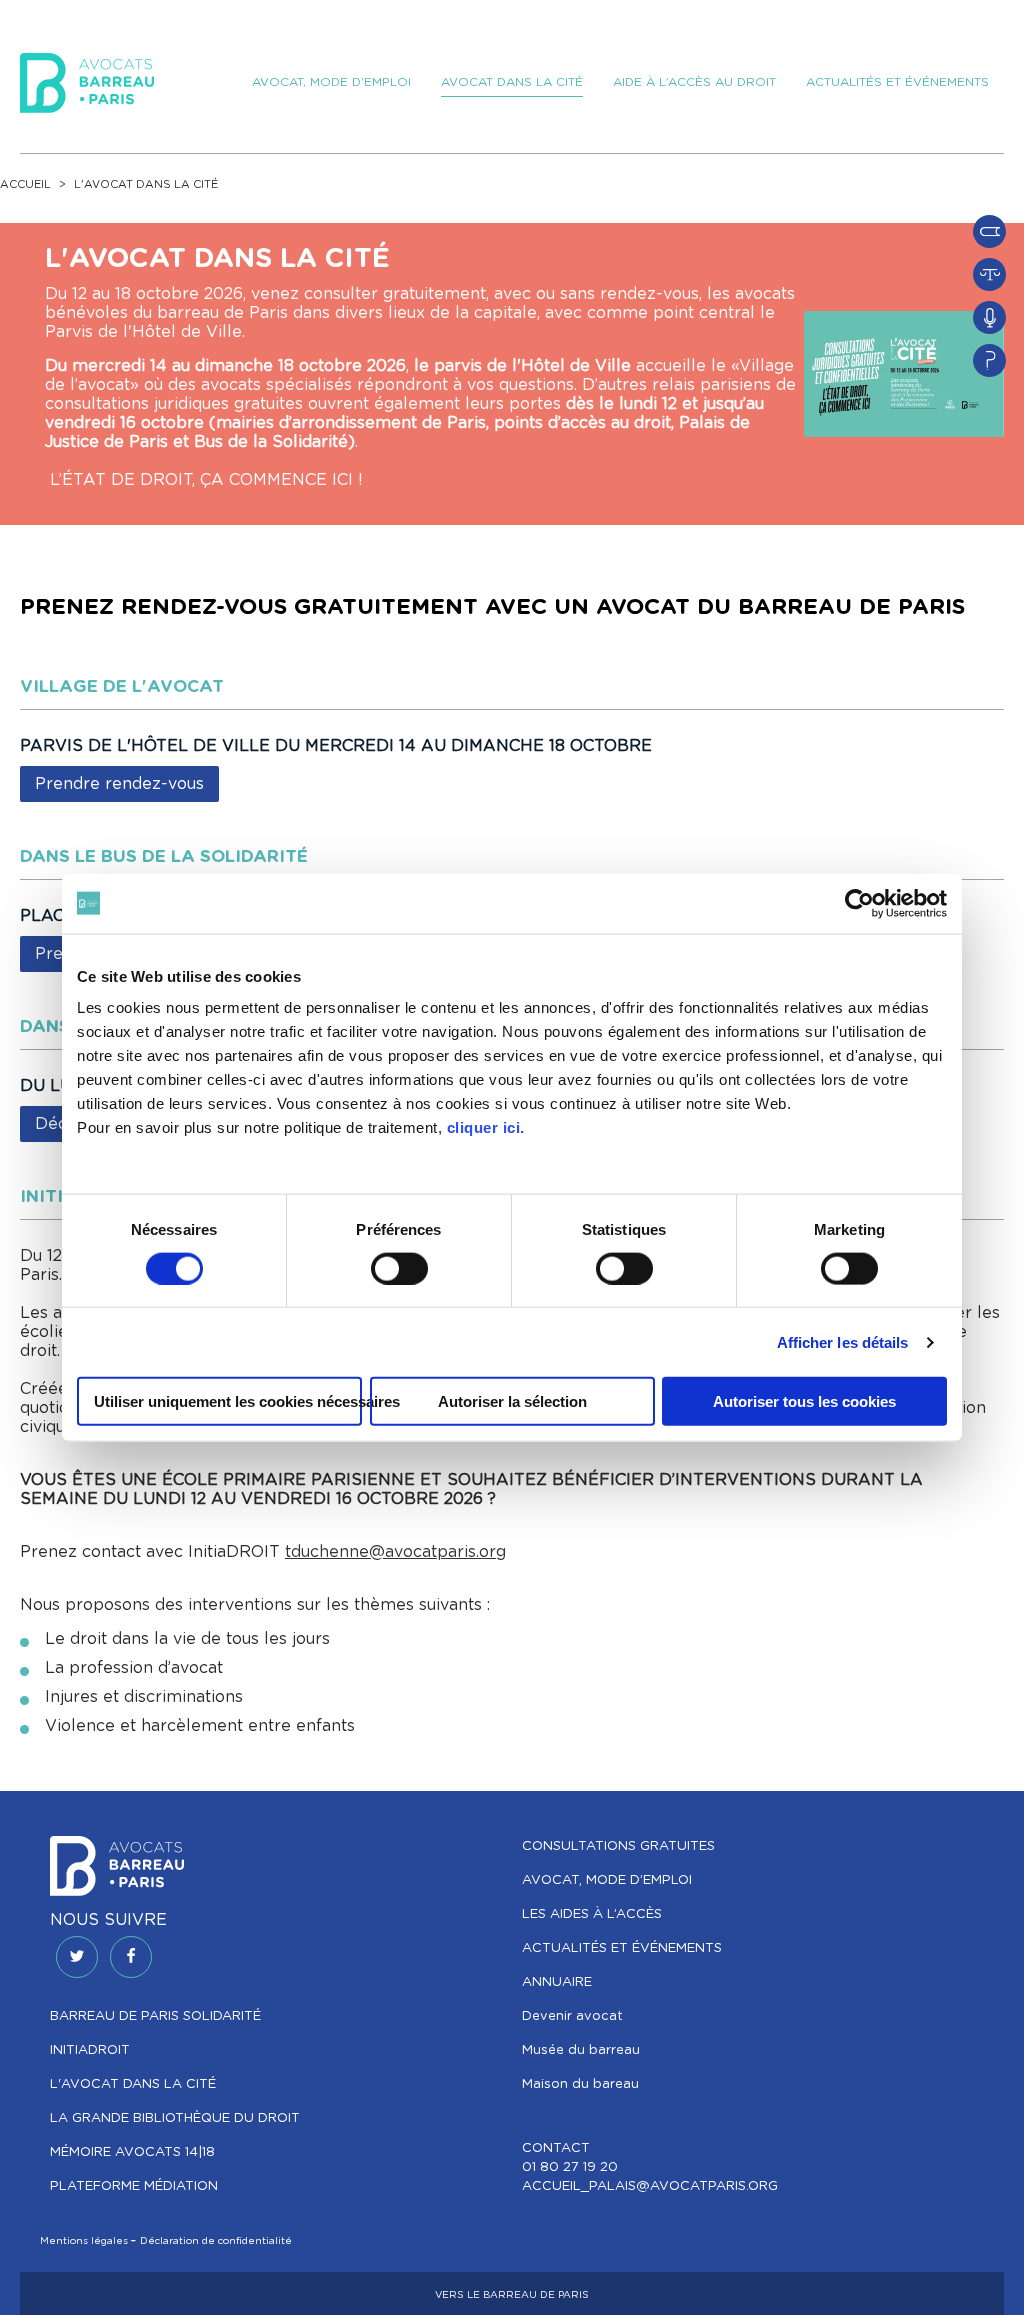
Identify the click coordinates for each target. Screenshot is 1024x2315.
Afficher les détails (843, 1341)
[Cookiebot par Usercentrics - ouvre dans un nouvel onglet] (859, 903)
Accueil (25, 184)
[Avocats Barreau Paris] (87, 80)
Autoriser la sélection (512, 1401)
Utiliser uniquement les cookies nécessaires (228, 1401)
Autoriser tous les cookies (804, 1401)
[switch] (399, 1268)
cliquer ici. (486, 1127)
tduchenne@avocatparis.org (395, 1552)
